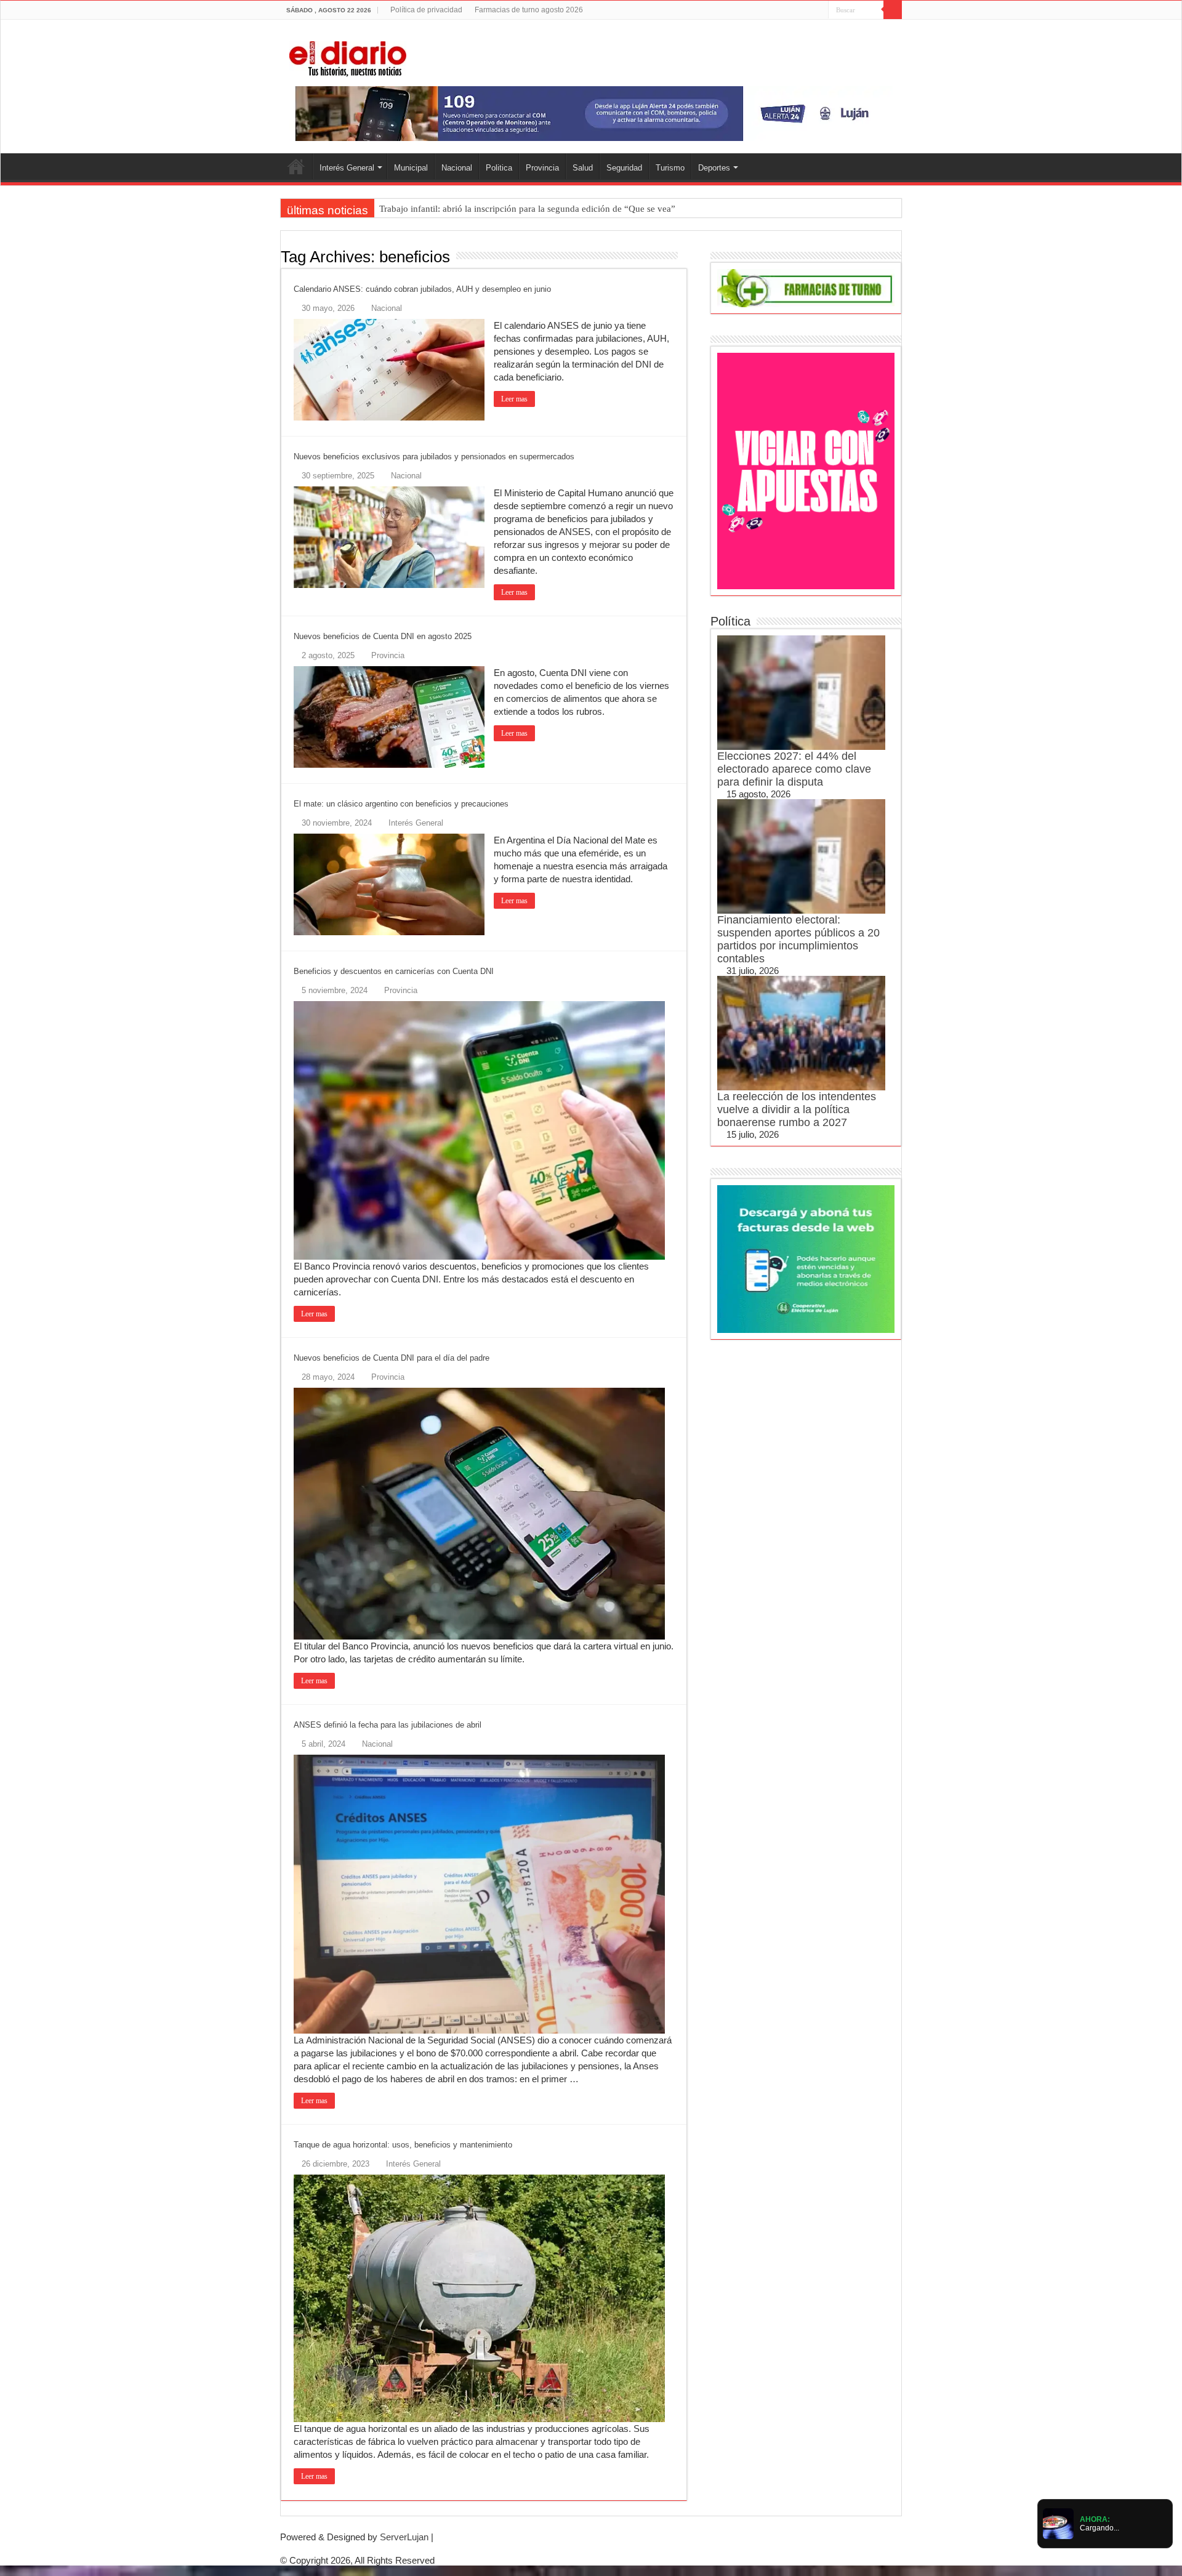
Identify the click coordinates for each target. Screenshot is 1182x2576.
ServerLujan (404, 2537)
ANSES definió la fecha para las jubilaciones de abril (388, 1725)
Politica (499, 168)
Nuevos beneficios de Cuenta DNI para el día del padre (392, 1358)
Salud (583, 168)
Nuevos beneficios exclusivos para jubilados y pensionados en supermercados (434, 457)
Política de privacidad (426, 10)
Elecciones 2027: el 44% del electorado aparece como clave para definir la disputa (794, 769)
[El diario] (348, 57)
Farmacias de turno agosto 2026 (529, 10)
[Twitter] (796, 10)
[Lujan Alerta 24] (591, 113)
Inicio (296, 166)
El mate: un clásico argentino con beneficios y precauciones (401, 804)
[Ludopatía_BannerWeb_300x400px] (806, 470)
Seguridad (624, 168)
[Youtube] (807, 10)
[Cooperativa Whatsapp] (806, 1258)
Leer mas (514, 399)
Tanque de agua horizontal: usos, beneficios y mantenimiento (403, 2145)
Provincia (542, 168)
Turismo (670, 168)
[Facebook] (784, 10)
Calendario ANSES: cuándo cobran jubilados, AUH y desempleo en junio (422, 289)
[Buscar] (893, 10)
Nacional (457, 168)
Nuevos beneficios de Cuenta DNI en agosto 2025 (383, 636)
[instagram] (819, 10)
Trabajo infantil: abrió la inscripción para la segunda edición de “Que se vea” (527, 209)
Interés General (347, 168)
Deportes (714, 168)
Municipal (411, 168)
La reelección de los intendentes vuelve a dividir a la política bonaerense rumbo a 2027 (797, 1109)
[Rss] (772, 10)
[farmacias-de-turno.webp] (806, 287)
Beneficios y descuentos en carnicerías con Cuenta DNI (394, 971)
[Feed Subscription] (684, 256)
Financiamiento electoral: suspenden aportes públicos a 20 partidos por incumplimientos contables (798, 939)
